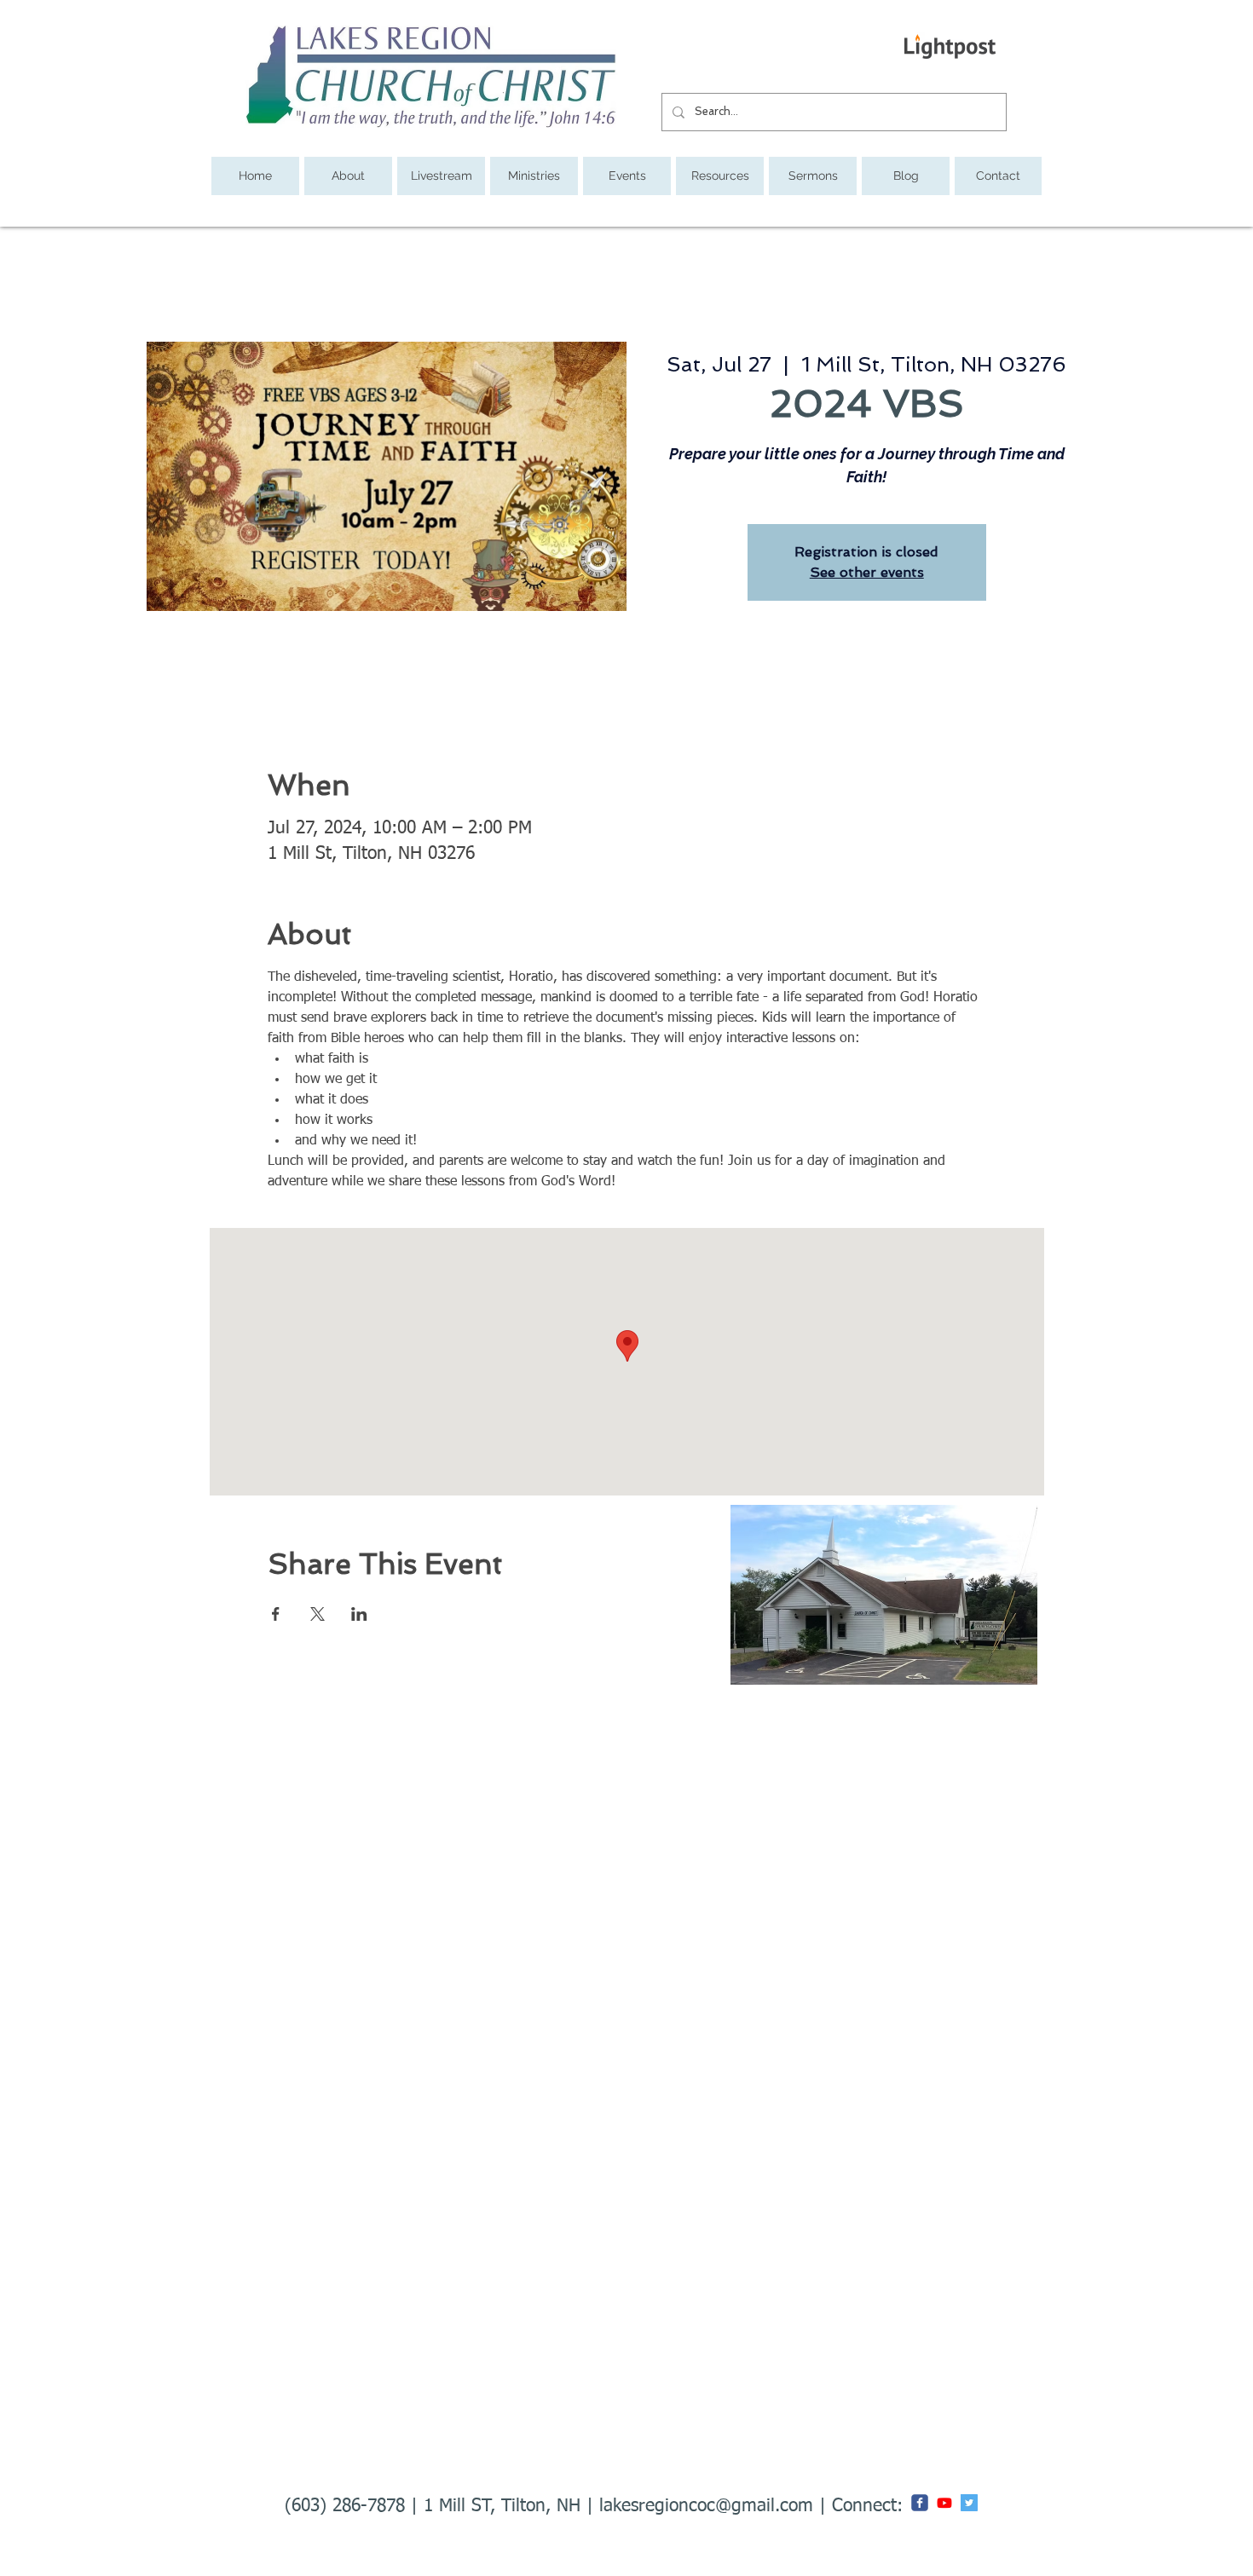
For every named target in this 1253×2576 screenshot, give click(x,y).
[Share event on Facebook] (276, 1614)
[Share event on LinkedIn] (359, 1614)
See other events (867, 572)
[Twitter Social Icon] (969, 2503)
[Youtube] (944, 2503)
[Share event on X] (318, 1614)
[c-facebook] (920, 2503)
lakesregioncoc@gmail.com (706, 2507)
